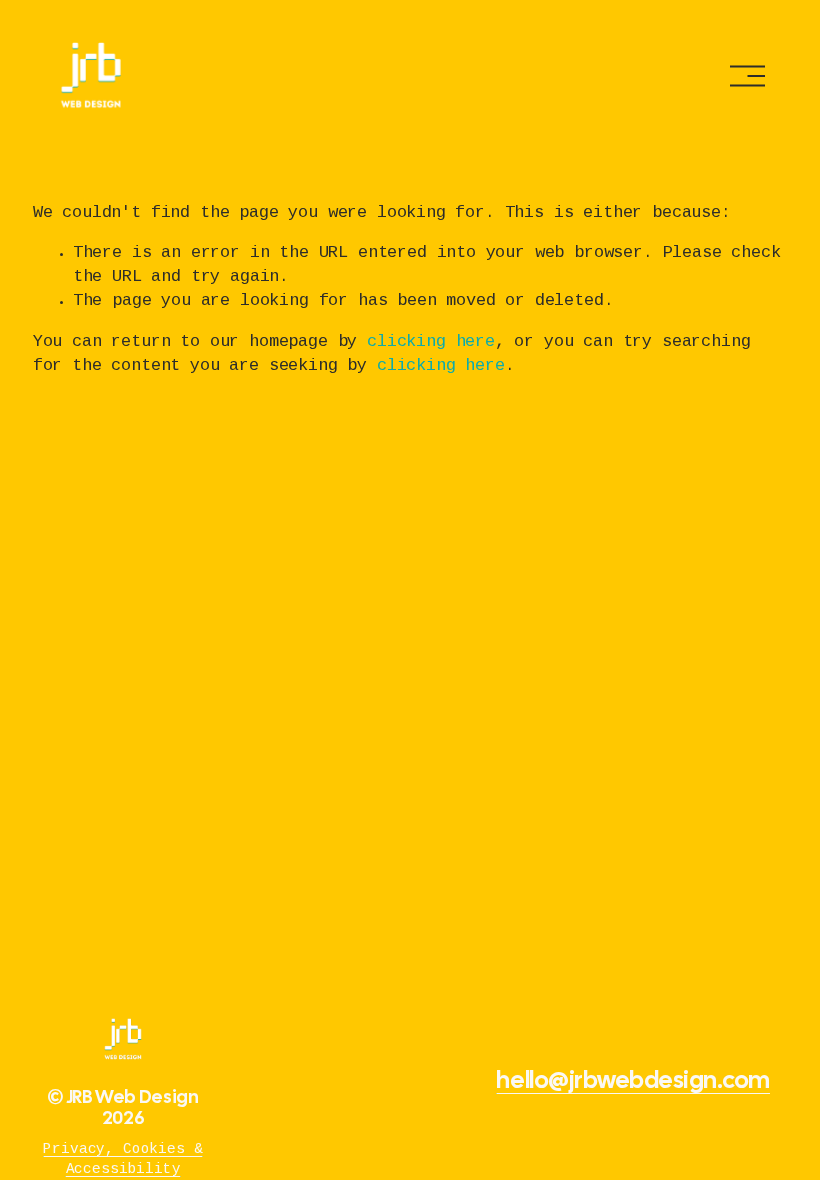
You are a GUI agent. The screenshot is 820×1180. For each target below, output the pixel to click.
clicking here (431, 342)
